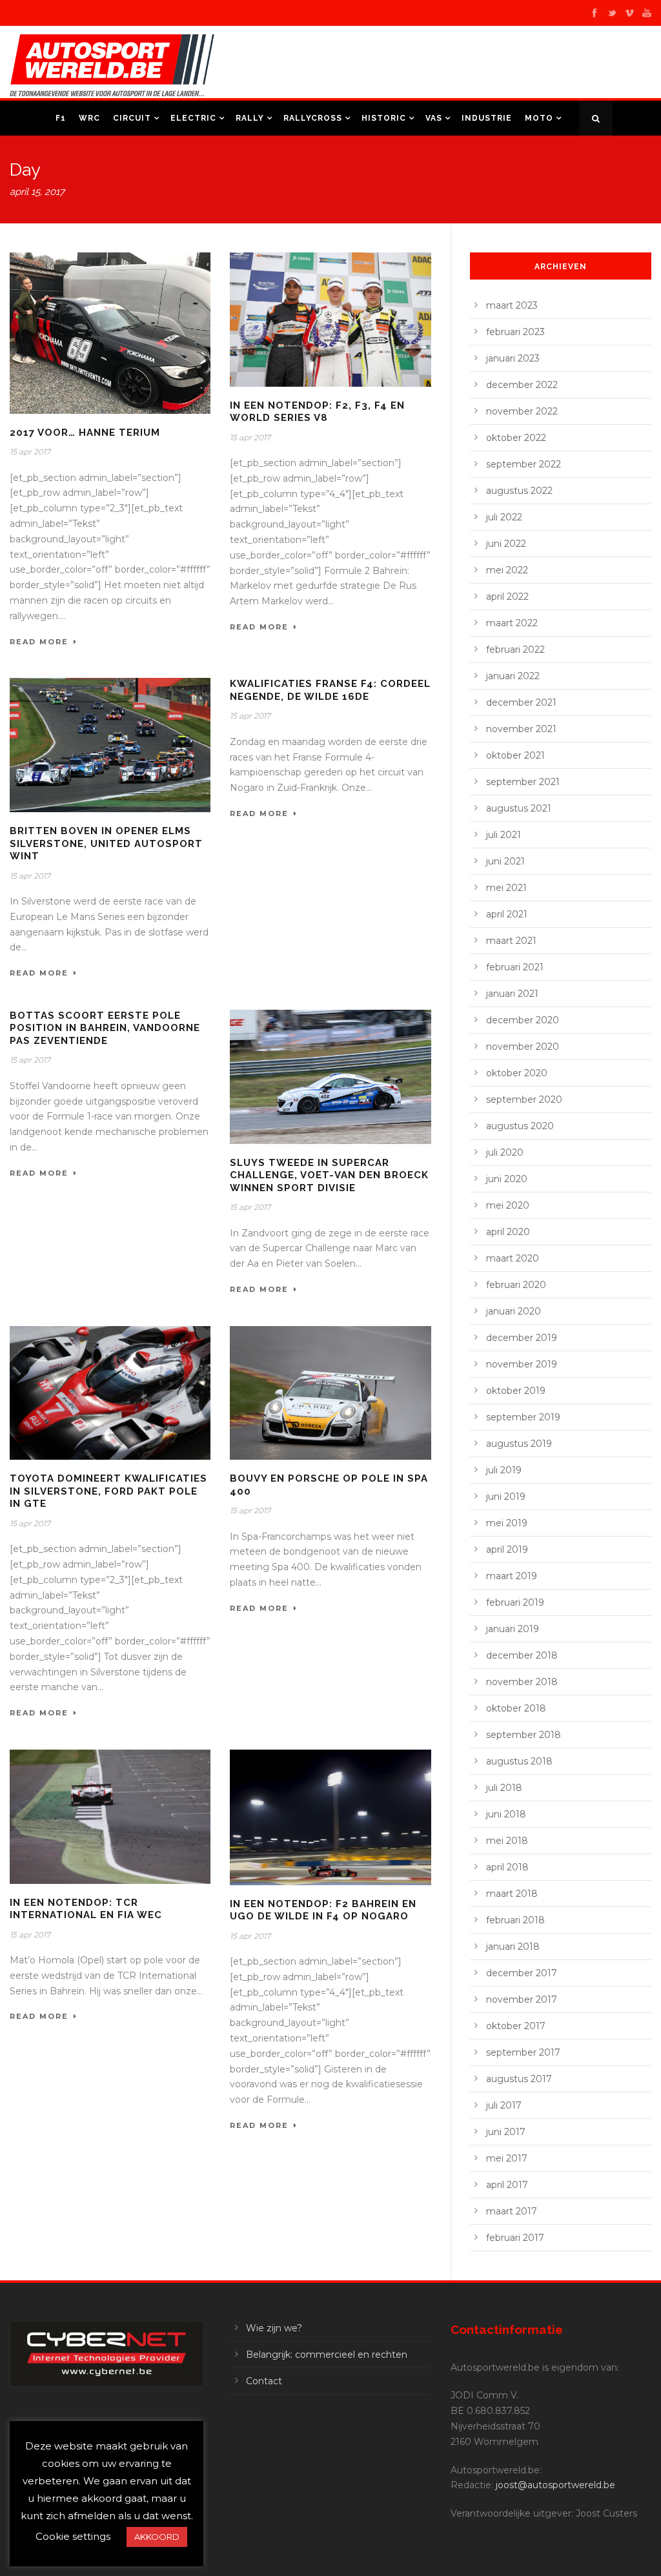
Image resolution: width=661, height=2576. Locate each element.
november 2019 (522, 1364)
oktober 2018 (516, 1708)
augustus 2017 (519, 2079)
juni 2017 (506, 2132)
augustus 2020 (520, 1126)
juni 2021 (505, 861)
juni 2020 (507, 1179)
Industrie (487, 118)
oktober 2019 (516, 1391)
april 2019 (507, 1549)
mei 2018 (507, 1841)
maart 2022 (512, 623)
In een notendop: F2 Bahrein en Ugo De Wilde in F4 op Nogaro (323, 1910)
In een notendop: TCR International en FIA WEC (86, 1909)
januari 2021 (512, 994)
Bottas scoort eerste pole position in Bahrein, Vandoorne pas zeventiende (105, 1028)
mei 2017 (507, 2158)
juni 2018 (506, 1814)
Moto (539, 118)
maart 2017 (512, 2211)
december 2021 (521, 702)
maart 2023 (512, 305)
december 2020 (523, 1020)
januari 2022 (513, 676)
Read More (39, 642)
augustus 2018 (519, 1761)
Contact (264, 2381)
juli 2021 (503, 835)
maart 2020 (513, 1258)
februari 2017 (515, 2238)
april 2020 (508, 1232)
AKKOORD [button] (157, 2537)
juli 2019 (504, 1470)
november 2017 (522, 1999)
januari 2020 (514, 1311)
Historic (384, 118)
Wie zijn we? (274, 2328)
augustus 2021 (519, 808)
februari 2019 (515, 1602)
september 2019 (523, 1417)
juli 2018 (504, 1788)
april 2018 (507, 1867)
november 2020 (523, 1047)
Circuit (132, 118)
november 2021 (521, 729)
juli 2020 (505, 1152)
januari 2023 (513, 358)
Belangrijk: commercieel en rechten (327, 2355)
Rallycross (313, 118)
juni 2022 (506, 544)
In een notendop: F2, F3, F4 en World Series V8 (317, 412)
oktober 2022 (516, 438)
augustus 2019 (519, 1444)
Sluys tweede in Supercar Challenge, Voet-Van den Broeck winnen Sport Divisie (329, 1175)
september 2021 (523, 782)
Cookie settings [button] (73, 2536)
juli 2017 (504, 2105)
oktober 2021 (515, 755)
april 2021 (507, 914)
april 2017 (507, 2185)
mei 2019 (507, 1523)
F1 (61, 118)
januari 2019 (513, 1629)
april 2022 (507, 597)
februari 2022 (515, 649)
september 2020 (524, 1099)
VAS (434, 118)
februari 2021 (515, 967)
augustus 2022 (519, 491)
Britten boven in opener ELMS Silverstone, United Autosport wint (106, 843)
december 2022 (522, 385)
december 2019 (522, 1338)
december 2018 (522, 1655)
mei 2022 (507, 570)
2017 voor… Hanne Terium (85, 433)
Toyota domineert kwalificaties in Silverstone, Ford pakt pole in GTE (108, 1491)
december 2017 (522, 1973)
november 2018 (522, 1682)
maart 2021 (511, 941)
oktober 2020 (517, 1073)
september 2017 (523, 2052)
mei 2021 (506, 888)
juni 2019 (506, 1497)
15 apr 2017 (30, 452)
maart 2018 (512, 1894)
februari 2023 (515, 332)
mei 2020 (508, 1205)
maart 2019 (512, 1576)
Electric (193, 118)
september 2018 (524, 1735)
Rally (250, 118)
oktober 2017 (516, 2026)
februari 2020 (516, 1285)
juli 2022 (504, 517)
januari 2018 (513, 1947)
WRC (89, 118)
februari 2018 (515, 1920)
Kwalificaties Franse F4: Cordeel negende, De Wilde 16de (330, 690)
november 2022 (522, 411)
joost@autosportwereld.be (555, 2485)
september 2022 (524, 464)
